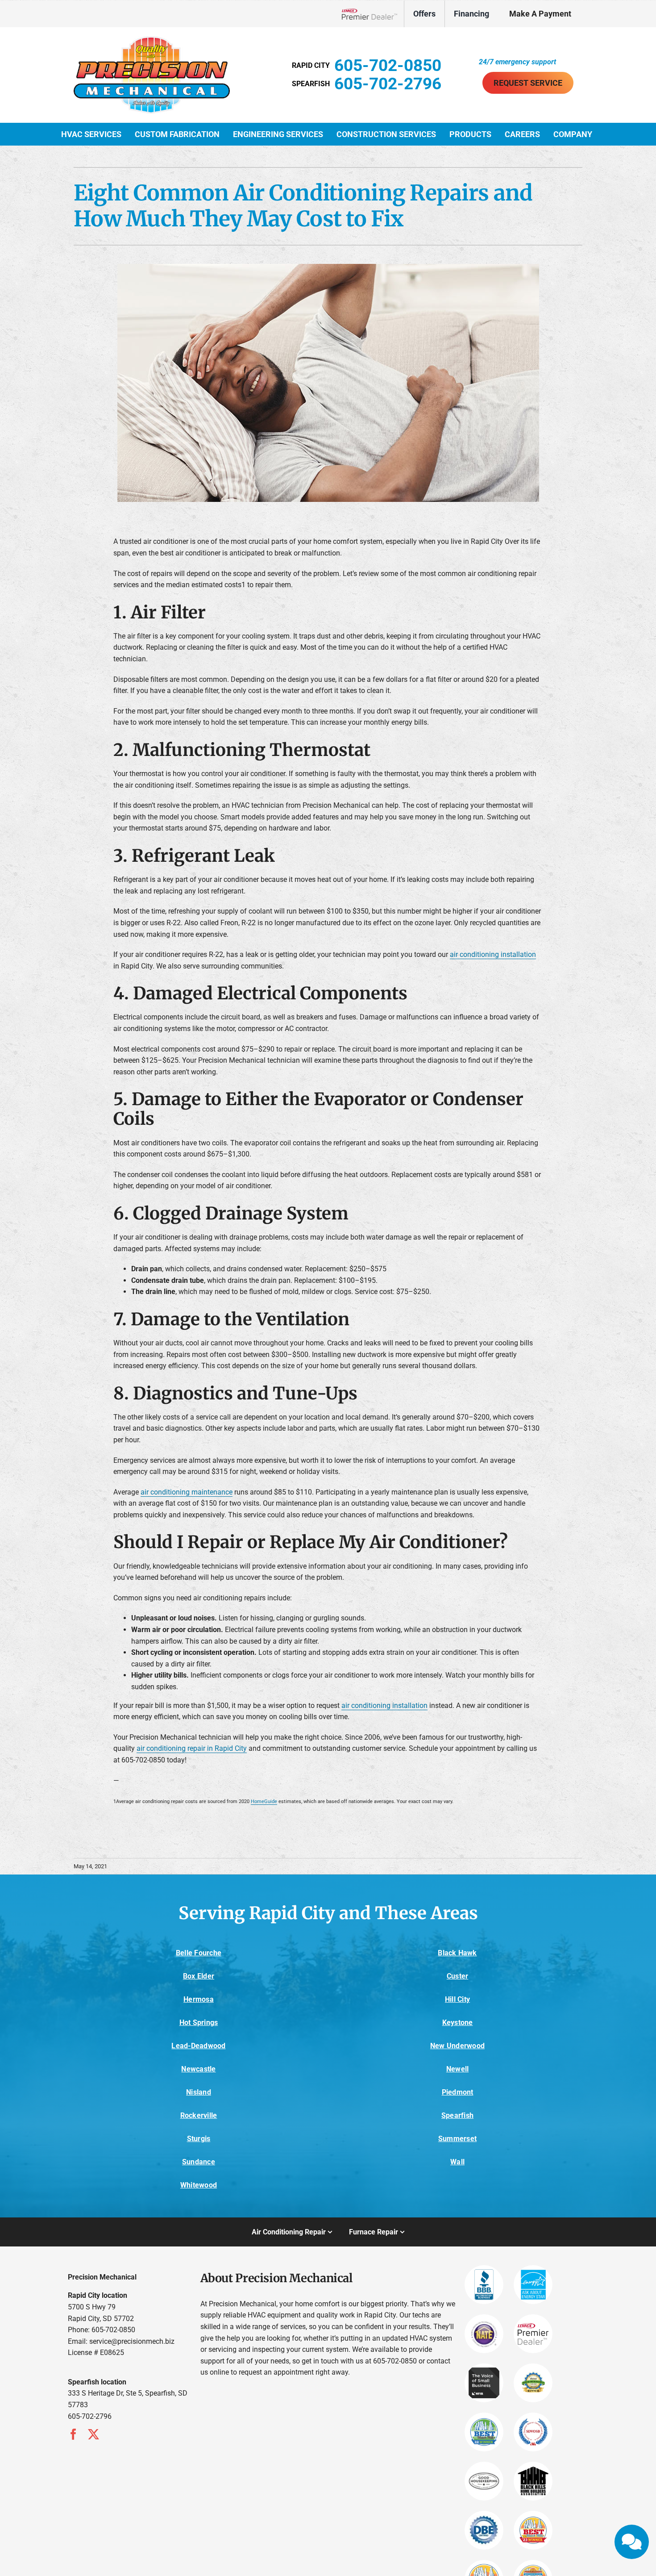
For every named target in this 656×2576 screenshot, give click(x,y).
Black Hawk (457, 1953)
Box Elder (199, 1976)
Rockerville (199, 2115)
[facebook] (73, 2434)
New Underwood (457, 2046)
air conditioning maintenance (187, 1492)
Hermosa (199, 1999)
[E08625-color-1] (152, 40)
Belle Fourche (199, 1953)
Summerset (457, 2139)
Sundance (199, 2162)
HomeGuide (264, 1802)
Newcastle (198, 2069)
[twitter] (93, 2434)
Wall (457, 2162)
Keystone (458, 2023)
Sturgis (199, 2139)
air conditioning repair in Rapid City (192, 1748)
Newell (457, 2069)
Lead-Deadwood (198, 2046)
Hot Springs (199, 2023)
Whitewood (199, 2185)
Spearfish (457, 2115)
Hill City (457, 1999)
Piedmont (458, 2092)
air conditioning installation (493, 954)
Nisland (199, 2092)
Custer (457, 1976)
